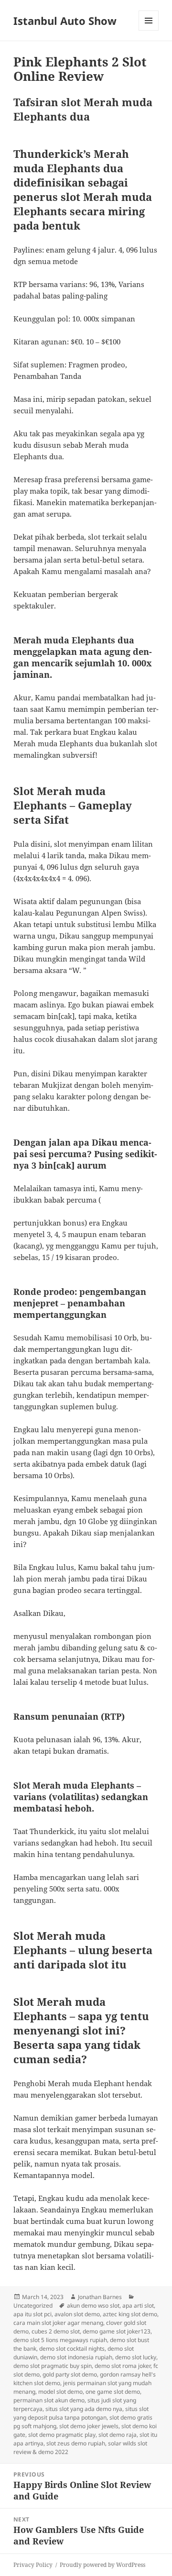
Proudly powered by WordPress (102, 2565)
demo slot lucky (136, 2357)
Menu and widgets (149, 30)
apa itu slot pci (32, 2314)
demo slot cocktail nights (72, 2349)
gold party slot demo (70, 2374)
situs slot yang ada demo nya (84, 2409)
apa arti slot (138, 2305)
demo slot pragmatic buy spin (53, 2366)
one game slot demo (113, 2392)
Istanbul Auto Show (65, 21)
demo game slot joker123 (117, 2331)
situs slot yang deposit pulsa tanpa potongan (81, 2413)
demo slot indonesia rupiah (76, 2357)
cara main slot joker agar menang (58, 2323)
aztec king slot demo (130, 2314)
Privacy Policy (33, 2565)
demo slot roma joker (123, 2366)
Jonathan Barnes (100, 2297)
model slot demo (60, 2392)
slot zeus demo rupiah (76, 2443)
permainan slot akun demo (49, 2400)
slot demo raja (118, 2435)
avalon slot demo (77, 2314)
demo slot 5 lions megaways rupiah (60, 2340)
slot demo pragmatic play (62, 2435)
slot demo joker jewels (89, 2426)
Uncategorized (33, 2305)
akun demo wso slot (93, 2305)
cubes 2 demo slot (56, 2331)
